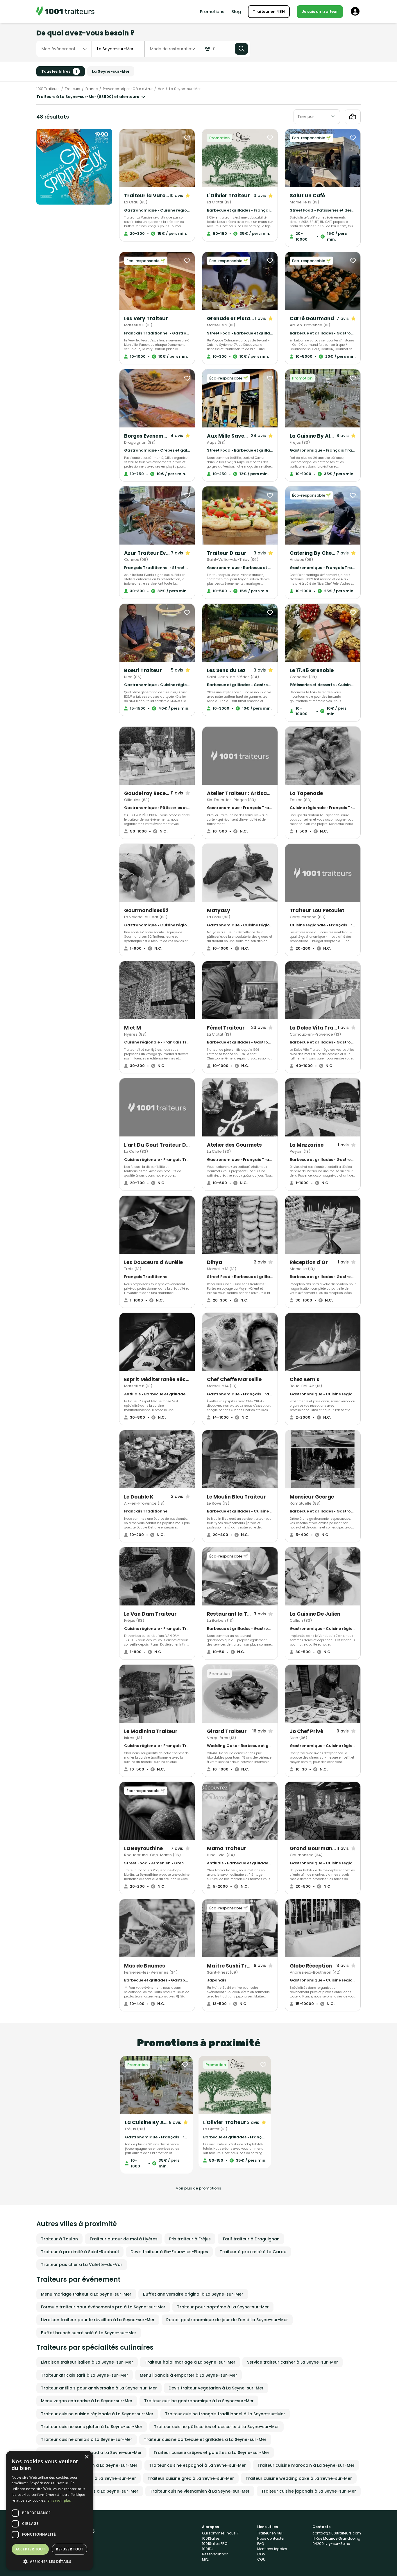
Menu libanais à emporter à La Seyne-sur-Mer (188, 2375)
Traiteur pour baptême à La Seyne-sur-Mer (223, 2307)
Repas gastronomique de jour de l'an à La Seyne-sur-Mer (227, 2320)
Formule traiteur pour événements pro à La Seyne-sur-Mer (103, 2307)
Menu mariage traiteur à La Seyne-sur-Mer (86, 2294)
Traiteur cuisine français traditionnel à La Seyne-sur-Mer (225, 2414)
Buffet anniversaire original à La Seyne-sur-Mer (193, 2294)
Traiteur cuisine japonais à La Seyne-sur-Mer (309, 2491)
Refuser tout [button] (69, 2549)
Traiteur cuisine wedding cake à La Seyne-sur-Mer (299, 2478)
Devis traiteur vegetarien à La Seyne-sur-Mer (216, 2388)
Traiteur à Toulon (59, 2239)
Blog (236, 12)
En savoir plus (59, 2500)
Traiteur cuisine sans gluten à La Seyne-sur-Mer (92, 2427)
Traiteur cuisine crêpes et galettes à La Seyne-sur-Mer (211, 2453)
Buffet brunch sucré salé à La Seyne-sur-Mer (89, 2333)
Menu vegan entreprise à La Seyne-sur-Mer (87, 2401)
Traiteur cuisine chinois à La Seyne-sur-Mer (87, 2439)
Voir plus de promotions (199, 2188)
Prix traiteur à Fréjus (190, 2239)
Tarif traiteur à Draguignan (251, 2239)
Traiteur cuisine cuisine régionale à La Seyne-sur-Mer (97, 2414)
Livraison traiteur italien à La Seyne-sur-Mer (87, 2362)
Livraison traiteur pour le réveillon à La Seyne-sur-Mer (98, 2320)
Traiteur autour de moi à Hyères (124, 2239)
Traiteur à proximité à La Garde (253, 2252)
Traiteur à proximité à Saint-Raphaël (80, 2252)
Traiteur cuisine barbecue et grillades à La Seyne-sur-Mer (205, 2439)
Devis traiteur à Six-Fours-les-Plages (169, 2252)
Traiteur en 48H (269, 11)
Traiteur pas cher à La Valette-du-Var (82, 2264)
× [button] (86, 2457)
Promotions (212, 12)
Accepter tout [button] (30, 2549)
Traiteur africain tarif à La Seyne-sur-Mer (85, 2375)
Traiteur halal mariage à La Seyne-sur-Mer (190, 2362)
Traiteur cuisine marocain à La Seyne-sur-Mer (306, 2465)
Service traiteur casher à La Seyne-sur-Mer (293, 2362)
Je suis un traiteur (320, 11)
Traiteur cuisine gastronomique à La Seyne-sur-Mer (199, 2401)
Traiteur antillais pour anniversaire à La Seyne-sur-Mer (99, 2388)
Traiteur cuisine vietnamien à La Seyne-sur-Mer (200, 2491)
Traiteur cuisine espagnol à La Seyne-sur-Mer (197, 2465)
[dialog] (49, 2510)
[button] (49, 2561)
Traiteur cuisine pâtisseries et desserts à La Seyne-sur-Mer (217, 2427)
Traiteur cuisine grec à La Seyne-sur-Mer (191, 2478)
